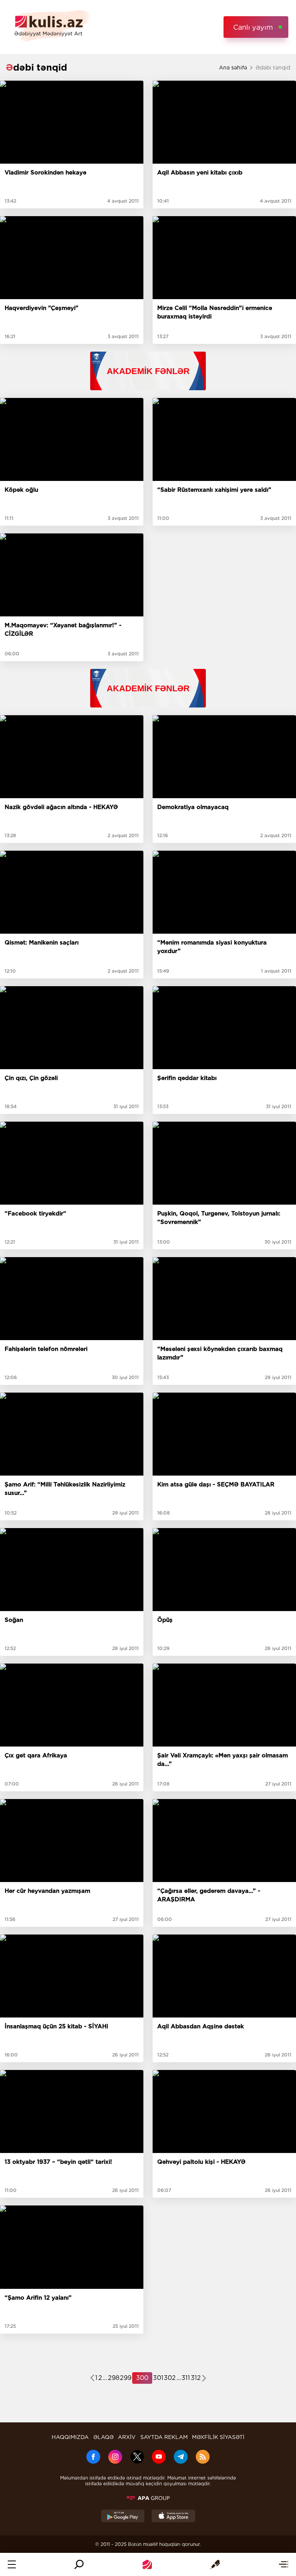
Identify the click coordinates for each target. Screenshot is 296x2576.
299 (126, 2378)
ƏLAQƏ (103, 2437)
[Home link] (147, 2564)
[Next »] (204, 2379)
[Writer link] (215, 2564)
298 (114, 2378)
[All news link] (283, 2564)
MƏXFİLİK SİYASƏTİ (218, 2437)
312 (196, 2378)
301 (158, 2378)
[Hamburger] (12, 2564)
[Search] (79, 2564)
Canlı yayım (253, 27)
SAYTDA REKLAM (164, 2437)
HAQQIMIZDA (70, 2437)
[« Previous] (92, 2379)
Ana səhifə (233, 68)
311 (186, 2378)
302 (170, 2378)
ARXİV (127, 2437)
